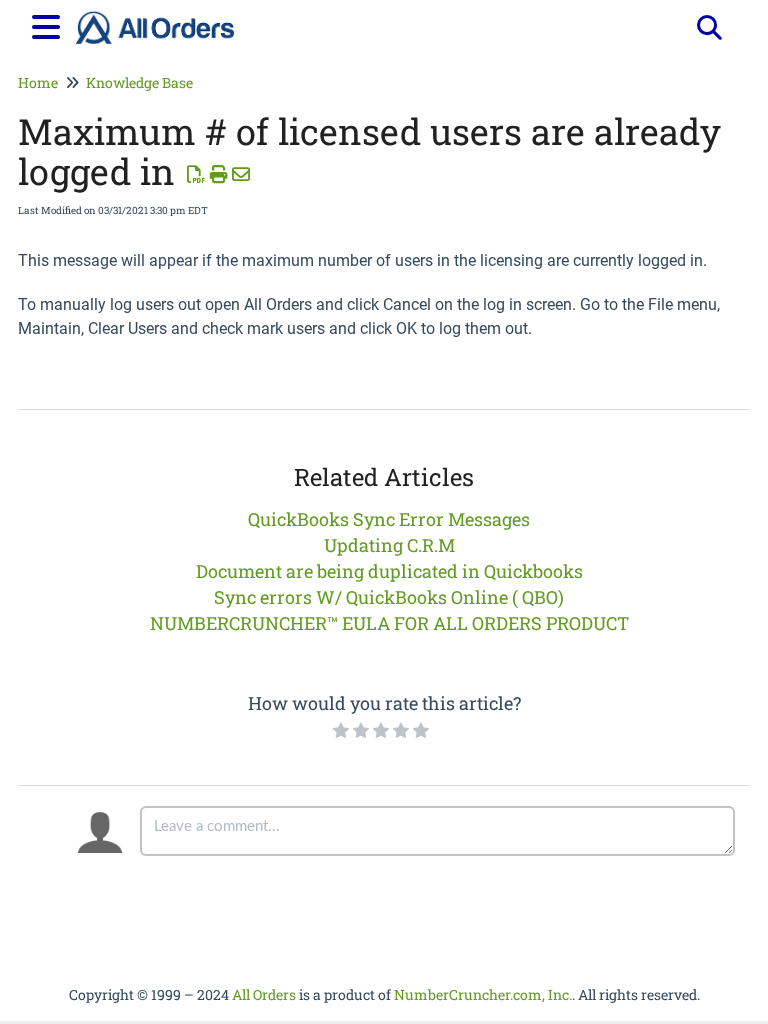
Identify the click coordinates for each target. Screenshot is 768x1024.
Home (38, 82)
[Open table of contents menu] (50, 24)
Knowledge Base (139, 82)
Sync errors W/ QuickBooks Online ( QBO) (389, 597)
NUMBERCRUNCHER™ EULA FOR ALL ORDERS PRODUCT (389, 623)
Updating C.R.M (389, 545)
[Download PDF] (196, 174)
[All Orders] (155, 17)
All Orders (264, 994)
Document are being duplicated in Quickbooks (389, 571)
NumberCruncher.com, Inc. (483, 994)
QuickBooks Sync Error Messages (389, 519)
